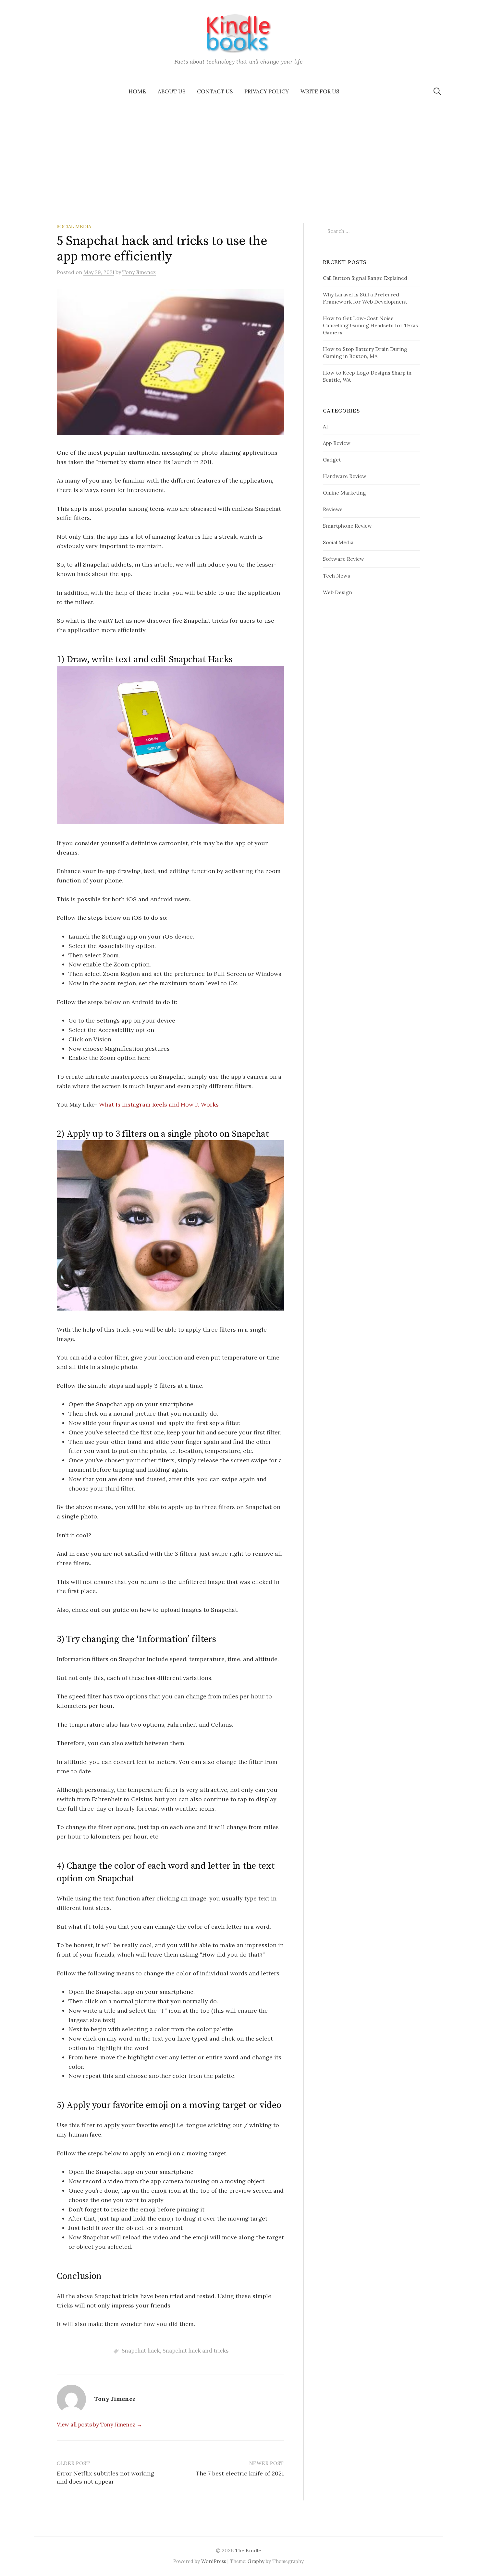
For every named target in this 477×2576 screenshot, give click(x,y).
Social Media (74, 227)
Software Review (343, 559)
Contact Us (215, 91)
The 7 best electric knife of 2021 (240, 2473)
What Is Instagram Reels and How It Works (159, 1104)
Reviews (333, 509)
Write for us (320, 91)
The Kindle (248, 2550)
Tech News (336, 576)
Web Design (337, 592)
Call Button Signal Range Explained (365, 278)
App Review (337, 443)
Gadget (332, 460)
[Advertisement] (238, 150)
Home (137, 91)
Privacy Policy (267, 91)
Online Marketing (344, 493)
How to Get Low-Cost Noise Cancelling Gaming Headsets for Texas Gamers (370, 325)
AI (325, 426)
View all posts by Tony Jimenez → (99, 2425)
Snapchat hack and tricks (196, 2351)
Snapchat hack (141, 2351)
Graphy (256, 2561)
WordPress (214, 2561)
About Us (171, 91)
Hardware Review (345, 476)
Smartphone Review (347, 526)
